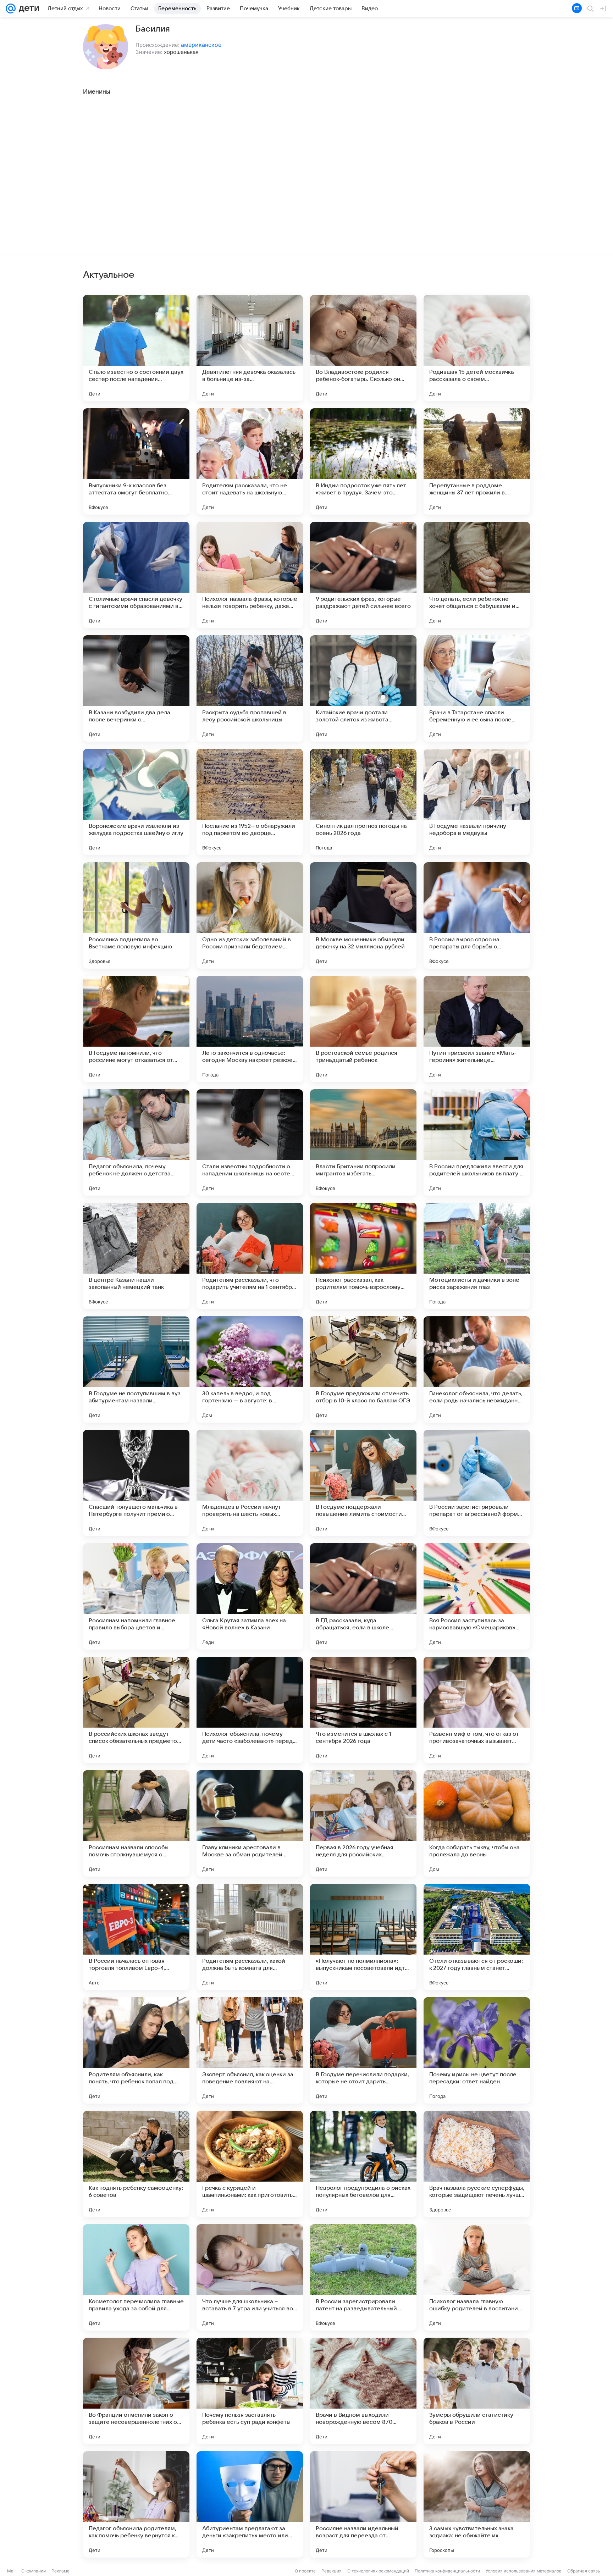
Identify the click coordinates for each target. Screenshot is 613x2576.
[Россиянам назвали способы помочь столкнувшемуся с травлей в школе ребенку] (136, 1823)
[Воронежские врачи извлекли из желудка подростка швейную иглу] (136, 802)
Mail (11, 2571)
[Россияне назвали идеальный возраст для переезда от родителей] (363, 2504)
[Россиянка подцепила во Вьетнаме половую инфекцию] (136, 915)
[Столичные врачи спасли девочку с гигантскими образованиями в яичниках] (136, 575)
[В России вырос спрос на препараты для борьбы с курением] (477, 915)
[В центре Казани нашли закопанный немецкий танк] (136, 1256)
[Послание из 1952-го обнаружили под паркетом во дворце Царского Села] (250, 802)
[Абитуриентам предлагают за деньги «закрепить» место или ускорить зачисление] (250, 2504)
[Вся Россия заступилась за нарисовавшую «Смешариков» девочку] (477, 1596)
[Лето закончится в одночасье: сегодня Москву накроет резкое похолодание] (250, 1029)
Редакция (332, 2571)
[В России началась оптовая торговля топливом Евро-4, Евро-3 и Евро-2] (136, 1937)
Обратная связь (584, 2571)
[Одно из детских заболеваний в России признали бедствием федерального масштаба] (250, 915)
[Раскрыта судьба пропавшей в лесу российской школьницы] (250, 688)
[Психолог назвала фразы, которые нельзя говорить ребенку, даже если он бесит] (250, 575)
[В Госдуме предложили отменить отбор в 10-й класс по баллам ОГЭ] (363, 1369)
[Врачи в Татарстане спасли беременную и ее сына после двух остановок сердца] (477, 688)
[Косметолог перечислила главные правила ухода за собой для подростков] (136, 2277)
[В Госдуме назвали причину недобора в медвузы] (477, 802)
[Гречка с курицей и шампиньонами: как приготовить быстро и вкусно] (250, 2164)
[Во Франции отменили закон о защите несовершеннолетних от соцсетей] (136, 2391)
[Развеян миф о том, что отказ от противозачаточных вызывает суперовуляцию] (477, 1710)
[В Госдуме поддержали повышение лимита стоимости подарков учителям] (363, 1483)
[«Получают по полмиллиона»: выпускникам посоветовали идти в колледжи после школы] (363, 1937)
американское (201, 45)
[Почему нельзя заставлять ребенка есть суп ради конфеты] (250, 2391)
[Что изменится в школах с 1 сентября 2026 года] (363, 1710)
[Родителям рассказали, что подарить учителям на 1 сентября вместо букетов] (250, 1256)
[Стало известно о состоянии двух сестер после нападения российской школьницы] (136, 348)
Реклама (60, 2571)
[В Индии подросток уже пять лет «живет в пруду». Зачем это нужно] (363, 461)
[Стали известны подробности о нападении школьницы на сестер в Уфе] (250, 1142)
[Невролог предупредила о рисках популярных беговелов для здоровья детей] (363, 2164)
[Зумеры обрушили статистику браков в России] (477, 2391)
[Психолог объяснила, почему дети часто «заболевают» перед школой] (250, 1710)
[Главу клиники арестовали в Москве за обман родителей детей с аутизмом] (250, 1823)
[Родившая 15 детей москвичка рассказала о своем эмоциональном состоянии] (477, 348)
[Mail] (11, 9)
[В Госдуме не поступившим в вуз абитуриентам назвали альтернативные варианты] (136, 1369)
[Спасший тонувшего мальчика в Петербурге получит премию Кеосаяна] (136, 1483)
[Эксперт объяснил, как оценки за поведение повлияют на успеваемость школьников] (250, 2050)
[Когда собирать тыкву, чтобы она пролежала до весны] (477, 1823)
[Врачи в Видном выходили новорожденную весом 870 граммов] (363, 2391)
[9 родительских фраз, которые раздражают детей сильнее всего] (363, 575)
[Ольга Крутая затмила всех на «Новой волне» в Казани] (250, 1596)
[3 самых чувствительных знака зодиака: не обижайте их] (477, 2504)
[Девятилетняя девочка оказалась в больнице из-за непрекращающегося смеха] (250, 348)
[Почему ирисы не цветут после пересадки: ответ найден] (477, 2050)
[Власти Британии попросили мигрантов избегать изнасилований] (363, 1142)
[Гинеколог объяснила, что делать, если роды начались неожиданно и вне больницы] (477, 1369)
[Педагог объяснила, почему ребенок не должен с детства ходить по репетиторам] (136, 1142)
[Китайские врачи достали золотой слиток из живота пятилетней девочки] (363, 688)
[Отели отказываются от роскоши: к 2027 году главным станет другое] (477, 1937)
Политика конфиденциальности (447, 2571)
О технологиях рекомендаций (378, 2571)
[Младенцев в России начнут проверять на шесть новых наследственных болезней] (250, 1483)
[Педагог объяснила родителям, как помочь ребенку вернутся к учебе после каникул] (136, 2504)
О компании (34, 2571)
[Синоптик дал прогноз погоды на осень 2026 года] (363, 802)
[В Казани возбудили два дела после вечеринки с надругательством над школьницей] (136, 688)
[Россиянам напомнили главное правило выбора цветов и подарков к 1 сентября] (136, 1596)
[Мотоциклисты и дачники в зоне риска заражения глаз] (477, 1256)
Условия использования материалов (524, 2571)
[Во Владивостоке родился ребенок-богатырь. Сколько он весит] (363, 348)
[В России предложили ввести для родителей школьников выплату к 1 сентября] (477, 1142)
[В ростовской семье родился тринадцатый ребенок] (363, 1029)
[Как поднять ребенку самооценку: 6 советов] (136, 2164)
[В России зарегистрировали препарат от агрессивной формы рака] (477, 1483)
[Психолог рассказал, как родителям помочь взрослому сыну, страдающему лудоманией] (363, 1256)
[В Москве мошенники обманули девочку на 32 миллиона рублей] (363, 915)
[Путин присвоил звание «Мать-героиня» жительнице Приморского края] (477, 1029)
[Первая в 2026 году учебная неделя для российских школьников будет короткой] (363, 1823)
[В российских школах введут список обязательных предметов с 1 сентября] (136, 1710)
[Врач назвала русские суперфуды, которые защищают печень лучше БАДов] (477, 2164)
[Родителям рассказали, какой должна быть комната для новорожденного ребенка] (250, 1937)
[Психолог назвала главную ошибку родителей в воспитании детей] (477, 2277)
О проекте (305, 2571)
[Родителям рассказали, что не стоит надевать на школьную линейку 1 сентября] (250, 461)
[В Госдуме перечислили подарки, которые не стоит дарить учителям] (363, 2050)
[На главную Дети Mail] (27, 9)
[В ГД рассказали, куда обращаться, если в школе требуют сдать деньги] (363, 1596)
